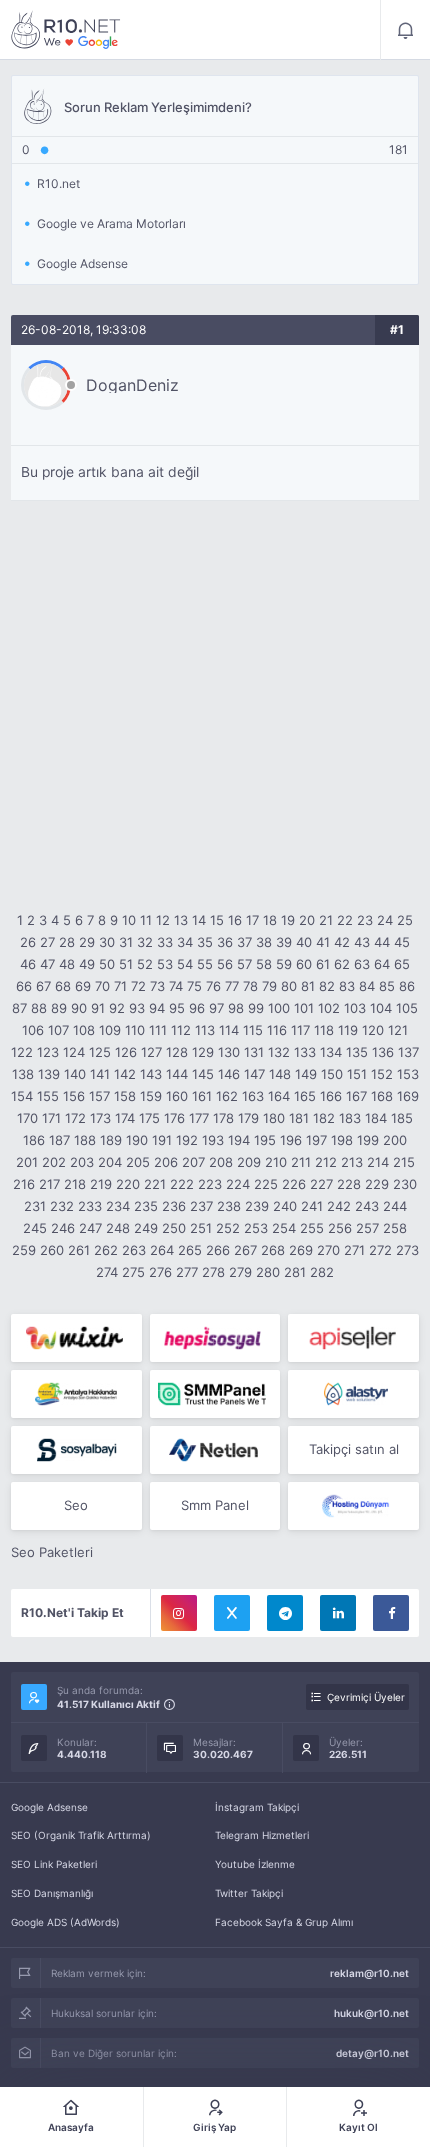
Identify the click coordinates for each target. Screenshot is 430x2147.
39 (284, 942)
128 (177, 1052)
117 (300, 1030)
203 (82, 1162)
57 (244, 964)
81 (308, 986)
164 (279, 1096)
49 (87, 964)
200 (395, 1140)
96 (197, 1008)
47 (47, 964)
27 (47, 942)
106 (33, 1030)
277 (187, 1272)
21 (326, 920)
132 (279, 1052)
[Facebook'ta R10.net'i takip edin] (391, 1613)
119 (348, 1030)
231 (35, 1206)
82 (327, 986)
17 (252, 920)
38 (264, 942)
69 (83, 986)
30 (107, 942)
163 (253, 1096)
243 (367, 1206)
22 (345, 920)
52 (145, 964)
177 (199, 1118)
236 (174, 1206)
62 (342, 964)
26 (28, 942)
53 (165, 964)
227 (321, 1184)
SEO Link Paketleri (54, 1864)
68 (63, 986)
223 (210, 1184)
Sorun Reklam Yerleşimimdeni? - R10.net (66, 30)
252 (228, 1228)
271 (354, 1250)
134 (331, 1052)
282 (322, 1272)
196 (291, 1140)
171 (51, 1118)
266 (218, 1250)
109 (110, 1030)
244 (395, 1206)
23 (365, 920)
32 (145, 942)
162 (227, 1096)
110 (135, 1030)
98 (236, 1008)
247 (90, 1228)
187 (59, 1140)
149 (306, 1074)
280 (268, 1272)
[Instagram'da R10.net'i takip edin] (179, 1613)
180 (274, 1118)
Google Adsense (49, 1807)
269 (301, 1250)
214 (378, 1162)
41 (323, 942)
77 (232, 986)
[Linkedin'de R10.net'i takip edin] (338, 1613)
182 (324, 1118)
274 (107, 1272)
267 (245, 1250)
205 (138, 1162)
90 (79, 1008)
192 (187, 1140)
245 (35, 1228)
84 (367, 986)
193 (213, 1140)
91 (98, 1008)
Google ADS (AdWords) (65, 1922)
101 (304, 1008)
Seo (76, 1505)
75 (194, 986)
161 (202, 1096)
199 (368, 1140)
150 (332, 1074)
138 (23, 1074)
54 (185, 964)
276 (160, 1272)
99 (256, 1008)
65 (402, 964)
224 (238, 1184)
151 (357, 1074)
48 (67, 964)
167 (356, 1096)
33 (165, 942)
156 (74, 1096)
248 (118, 1228)
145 (203, 1074)
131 (254, 1052)
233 (90, 1206)
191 (162, 1140)
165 (305, 1096)
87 (19, 1008)
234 (118, 1206)
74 (176, 986)
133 (305, 1052)
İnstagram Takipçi (257, 1807)
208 (221, 1162)
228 (349, 1184)
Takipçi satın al (354, 1449)
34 (185, 942)
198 (342, 1140)
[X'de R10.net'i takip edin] (232, 1613)
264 (162, 1250)
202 (54, 1162)
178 (223, 1118)
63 (362, 964)
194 (239, 1140)
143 (151, 1074)
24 (385, 920)
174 (125, 1118)
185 (402, 1118)
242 (339, 1206)
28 (67, 942)
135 (357, 1052)
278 (213, 1272)
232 (62, 1206)
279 (240, 1272)
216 (24, 1184)
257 (367, 1228)
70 (102, 986)
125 (100, 1052)
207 (193, 1162)
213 (352, 1162)
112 (181, 1030)
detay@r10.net (372, 2053)
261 (79, 1250)
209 (249, 1162)
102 (329, 1008)
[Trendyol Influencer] (76, 1338)
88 (39, 1008)
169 (408, 1096)
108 (84, 1030)
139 (49, 1074)
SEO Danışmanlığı (52, 1893)
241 (312, 1206)
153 (408, 1074)
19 (288, 920)
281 (295, 1272)
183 (350, 1118)
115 (253, 1030)
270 (328, 1250)
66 (24, 986)
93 (137, 1008)
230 (405, 1184)
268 (273, 1250)
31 (126, 942)
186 (34, 1140)
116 (277, 1030)
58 (264, 964)
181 (299, 1118)
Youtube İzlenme (255, 1864)
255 (312, 1228)
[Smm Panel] (215, 1338)
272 (380, 1250)
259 (24, 1250)
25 (405, 920)
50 (107, 964)
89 (59, 1008)
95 (177, 1008)
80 (289, 986)
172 (75, 1118)
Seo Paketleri (52, 1552)
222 (182, 1184)
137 (408, 1052)
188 (85, 1140)
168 (382, 1096)
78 (250, 986)
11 (146, 920)
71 (120, 986)
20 (307, 920)
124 (74, 1052)
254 (284, 1228)
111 (158, 1030)
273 (407, 1250)
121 (398, 1030)
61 (323, 964)
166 (331, 1096)
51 (126, 964)
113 (205, 1030)
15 (217, 920)
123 (48, 1052)
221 (155, 1184)
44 (382, 942)
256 (340, 1228)
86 (407, 986)
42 (342, 942)
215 (404, 1162)
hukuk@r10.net (371, 2013)
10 (129, 920)
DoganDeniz (132, 385)
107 (58, 1030)
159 (151, 1096)
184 (376, 1118)
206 (166, 1162)
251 (201, 1228)
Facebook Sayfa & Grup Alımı (284, 1922)
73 (157, 986)
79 (269, 986)
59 (284, 964)
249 (146, 1228)
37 (244, 942)
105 (407, 1008)
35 (205, 942)
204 (110, 1162)
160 (177, 1096)
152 (382, 1074)
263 (134, 1250)
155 (48, 1096)
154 (22, 1096)
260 (52, 1250)
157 (99, 1096)
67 (43, 986)
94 (157, 1008)
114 (229, 1030)
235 (146, 1206)
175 (149, 1118)
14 (199, 920)
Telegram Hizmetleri (262, 1835)
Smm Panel (215, 1505)
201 (27, 1162)
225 (266, 1184)
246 (63, 1228)
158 (125, 1096)
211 (301, 1162)
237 (201, 1206)
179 (248, 1118)
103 (355, 1008)
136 (383, 1052)
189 (111, 1140)
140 (75, 1074)
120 (373, 1030)
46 (28, 964)
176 (174, 1118)
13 (181, 920)
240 (285, 1206)
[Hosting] (353, 1394)
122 (22, 1052)
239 (257, 1206)
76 (213, 986)
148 (280, 1074)
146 (229, 1074)
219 (101, 1184)
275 (133, 1272)
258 (395, 1228)
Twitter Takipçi (249, 1893)
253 (256, 1228)
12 (163, 920)
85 (387, 986)
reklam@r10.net (369, 1973)
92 (117, 1008)
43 (362, 942)
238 (229, 1206)
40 (304, 942)
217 (49, 1184)
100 (279, 1008)
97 (216, 1008)
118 (324, 1030)
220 (128, 1184)
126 (126, 1052)
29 (87, 942)
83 (347, 986)
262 (106, 1250)
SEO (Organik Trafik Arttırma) (81, 1835)
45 (402, 942)
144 (177, 1074)
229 (377, 1184)
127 (151, 1052)
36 (225, 942)
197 (316, 1140)
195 (265, 1140)
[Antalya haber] (76, 1394)
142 (125, 1074)
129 (203, 1052)
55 (205, 964)
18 (270, 920)
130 (229, 1052)
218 (75, 1184)
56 (225, 964)
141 (100, 1074)
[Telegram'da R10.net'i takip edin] (285, 1613)
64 (382, 964)
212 (326, 1162)
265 (190, 1250)
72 (138, 986)
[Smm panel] (215, 1394)
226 (294, 1184)
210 (276, 1162)
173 (100, 1118)
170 (27, 1118)
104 (381, 1008)
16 (235, 920)
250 (174, 1228)
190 (137, 1140)
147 (254, 1074)
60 (304, 964)
